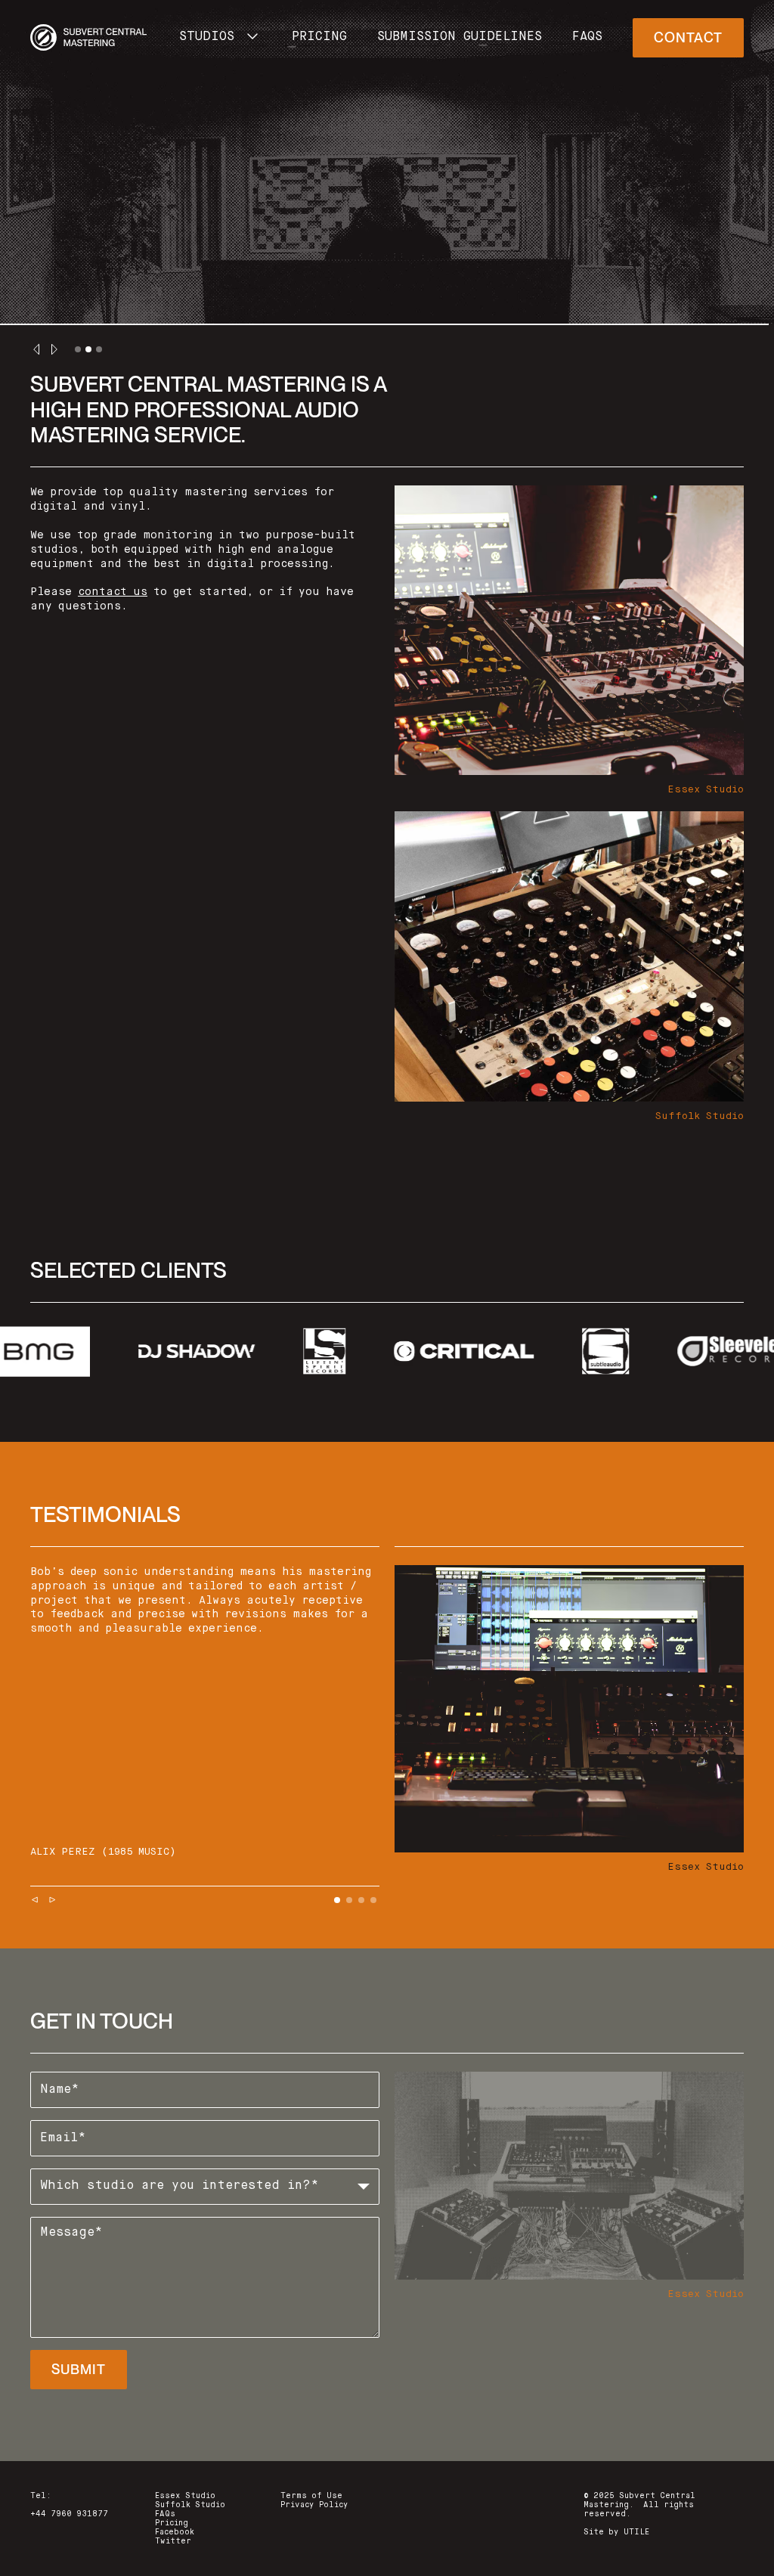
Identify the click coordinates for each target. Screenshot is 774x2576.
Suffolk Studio (190, 2505)
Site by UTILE (616, 2532)
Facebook (175, 2532)
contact (688, 37)
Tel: (41, 2496)
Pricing (172, 2523)
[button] (220, 38)
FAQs (165, 2514)
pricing (319, 37)
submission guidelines (460, 37)
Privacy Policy (314, 2505)
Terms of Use (311, 2496)
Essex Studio (185, 2496)
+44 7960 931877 (69, 2514)
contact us (113, 592)
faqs (587, 37)
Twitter (173, 2541)
